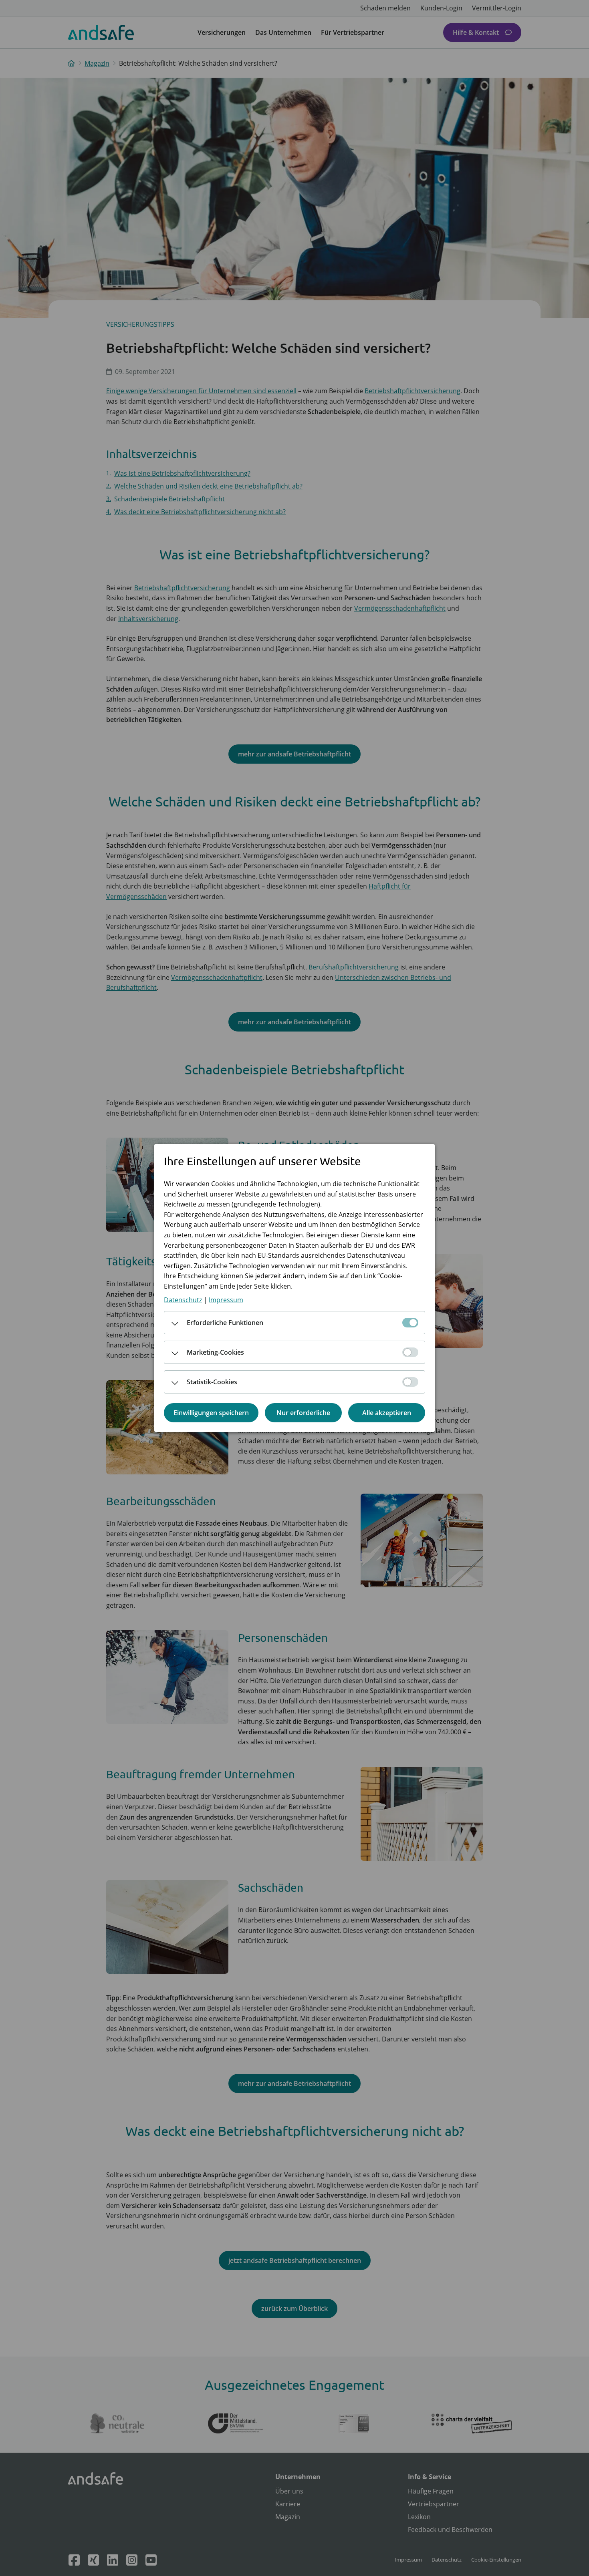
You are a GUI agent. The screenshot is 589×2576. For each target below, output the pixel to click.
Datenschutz (183, 1300)
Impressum (226, 1300)
